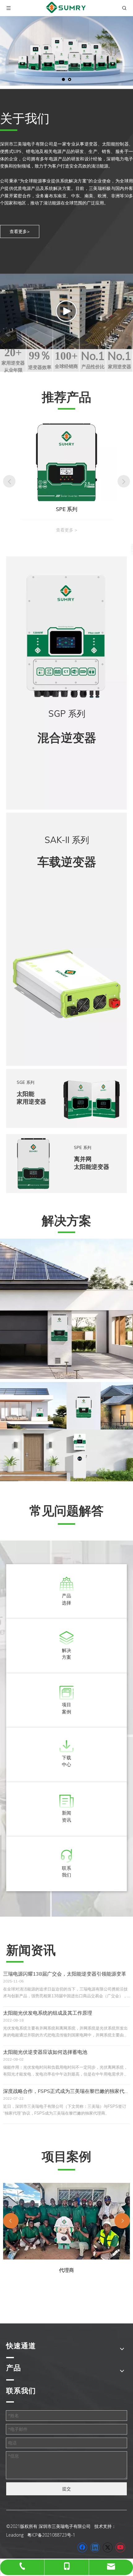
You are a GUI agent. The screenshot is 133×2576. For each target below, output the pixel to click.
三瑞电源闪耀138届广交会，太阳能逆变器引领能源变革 (65, 1974)
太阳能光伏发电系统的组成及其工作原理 (48, 2013)
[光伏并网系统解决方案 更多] (33, 1406)
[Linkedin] (95, 2547)
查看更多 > (67, 530)
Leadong (15, 2535)
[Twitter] (108, 2547)
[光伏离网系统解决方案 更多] (100, 1406)
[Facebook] (82, 2547)
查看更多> (20, 231)
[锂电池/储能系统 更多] (66, 1455)
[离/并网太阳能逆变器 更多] (66, 1309)
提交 (66, 2489)
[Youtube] (120, 2547)
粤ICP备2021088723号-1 (51, 2535)
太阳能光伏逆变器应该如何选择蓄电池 (45, 2052)
